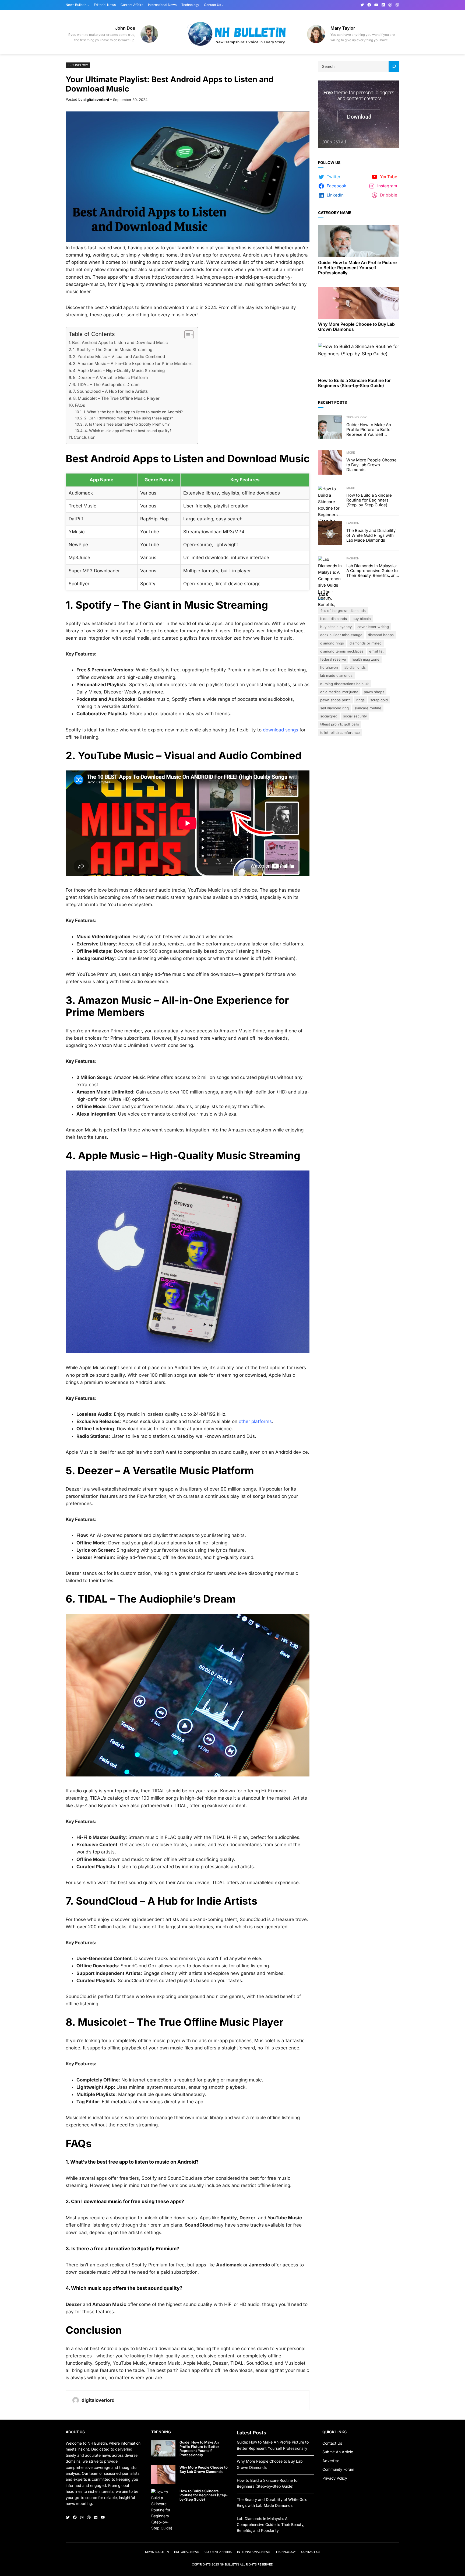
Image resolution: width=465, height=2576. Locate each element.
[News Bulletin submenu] (88, 5)
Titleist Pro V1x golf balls (340, 724)
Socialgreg (329, 716)
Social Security (355, 716)
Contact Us (332, 2443)
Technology (78, 65)
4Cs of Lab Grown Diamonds (343, 611)
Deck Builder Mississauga (341, 635)
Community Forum (338, 2469)
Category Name (335, 213)
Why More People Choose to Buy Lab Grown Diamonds (356, 327)
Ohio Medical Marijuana (339, 692)
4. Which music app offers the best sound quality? (128, 431)
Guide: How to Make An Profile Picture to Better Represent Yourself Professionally (357, 268)
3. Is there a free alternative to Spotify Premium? (127, 424)
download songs (281, 730)
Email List (376, 651)
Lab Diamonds (355, 667)
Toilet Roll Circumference (340, 733)
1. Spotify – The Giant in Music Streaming (113, 350)
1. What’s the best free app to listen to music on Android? (133, 412)
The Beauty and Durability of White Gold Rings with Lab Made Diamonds (371, 535)
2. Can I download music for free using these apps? (129, 418)
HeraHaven (329, 667)
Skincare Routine (368, 708)
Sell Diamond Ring (334, 708)
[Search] (394, 66)
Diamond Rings (332, 643)
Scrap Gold (379, 700)
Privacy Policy (335, 2478)
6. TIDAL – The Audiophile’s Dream (106, 385)
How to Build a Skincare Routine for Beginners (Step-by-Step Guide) (354, 383)
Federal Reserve (333, 659)
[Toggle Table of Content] (186, 335)
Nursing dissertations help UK (344, 684)
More (351, 453)
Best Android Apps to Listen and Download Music (120, 343)
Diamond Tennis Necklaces (342, 651)
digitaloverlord (96, 100)
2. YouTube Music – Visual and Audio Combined (119, 357)
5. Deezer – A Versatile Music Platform (110, 378)
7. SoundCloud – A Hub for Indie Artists (110, 391)
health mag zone (366, 659)
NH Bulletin (229, 2564)
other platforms (255, 1421)
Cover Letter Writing (373, 627)
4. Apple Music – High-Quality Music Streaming (119, 371)
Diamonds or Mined (366, 643)
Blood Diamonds (334, 619)
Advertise (331, 2461)
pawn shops (374, 692)
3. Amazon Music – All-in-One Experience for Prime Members (133, 364)
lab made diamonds (336, 675)
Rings (360, 700)
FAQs (80, 405)
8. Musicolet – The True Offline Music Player (116, 398)
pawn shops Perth (335, 700)
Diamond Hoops (381, 635)
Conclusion (85, 437)
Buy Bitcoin (362, 619)
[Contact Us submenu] (223, 5)
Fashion (353, 523)
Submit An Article (338, 2452)
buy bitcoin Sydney (336, 627)
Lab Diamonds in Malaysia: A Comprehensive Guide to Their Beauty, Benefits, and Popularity (372, 571)
